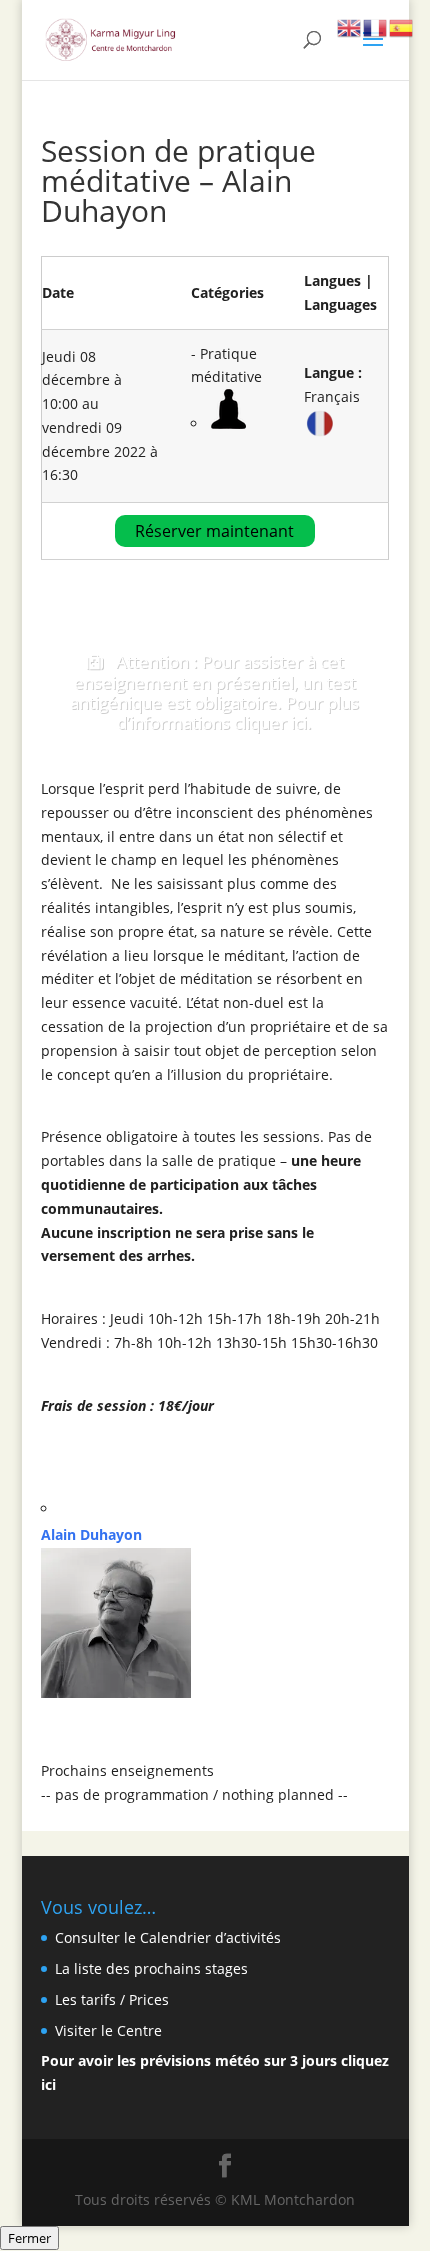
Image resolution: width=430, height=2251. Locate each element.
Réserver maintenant (214, 531)
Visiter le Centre (108, 2030)
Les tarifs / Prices (112, 1999)
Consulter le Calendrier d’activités (168, 1937)
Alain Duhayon (91, 1534)
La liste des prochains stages (151, 1968)
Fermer (29, 2238)
